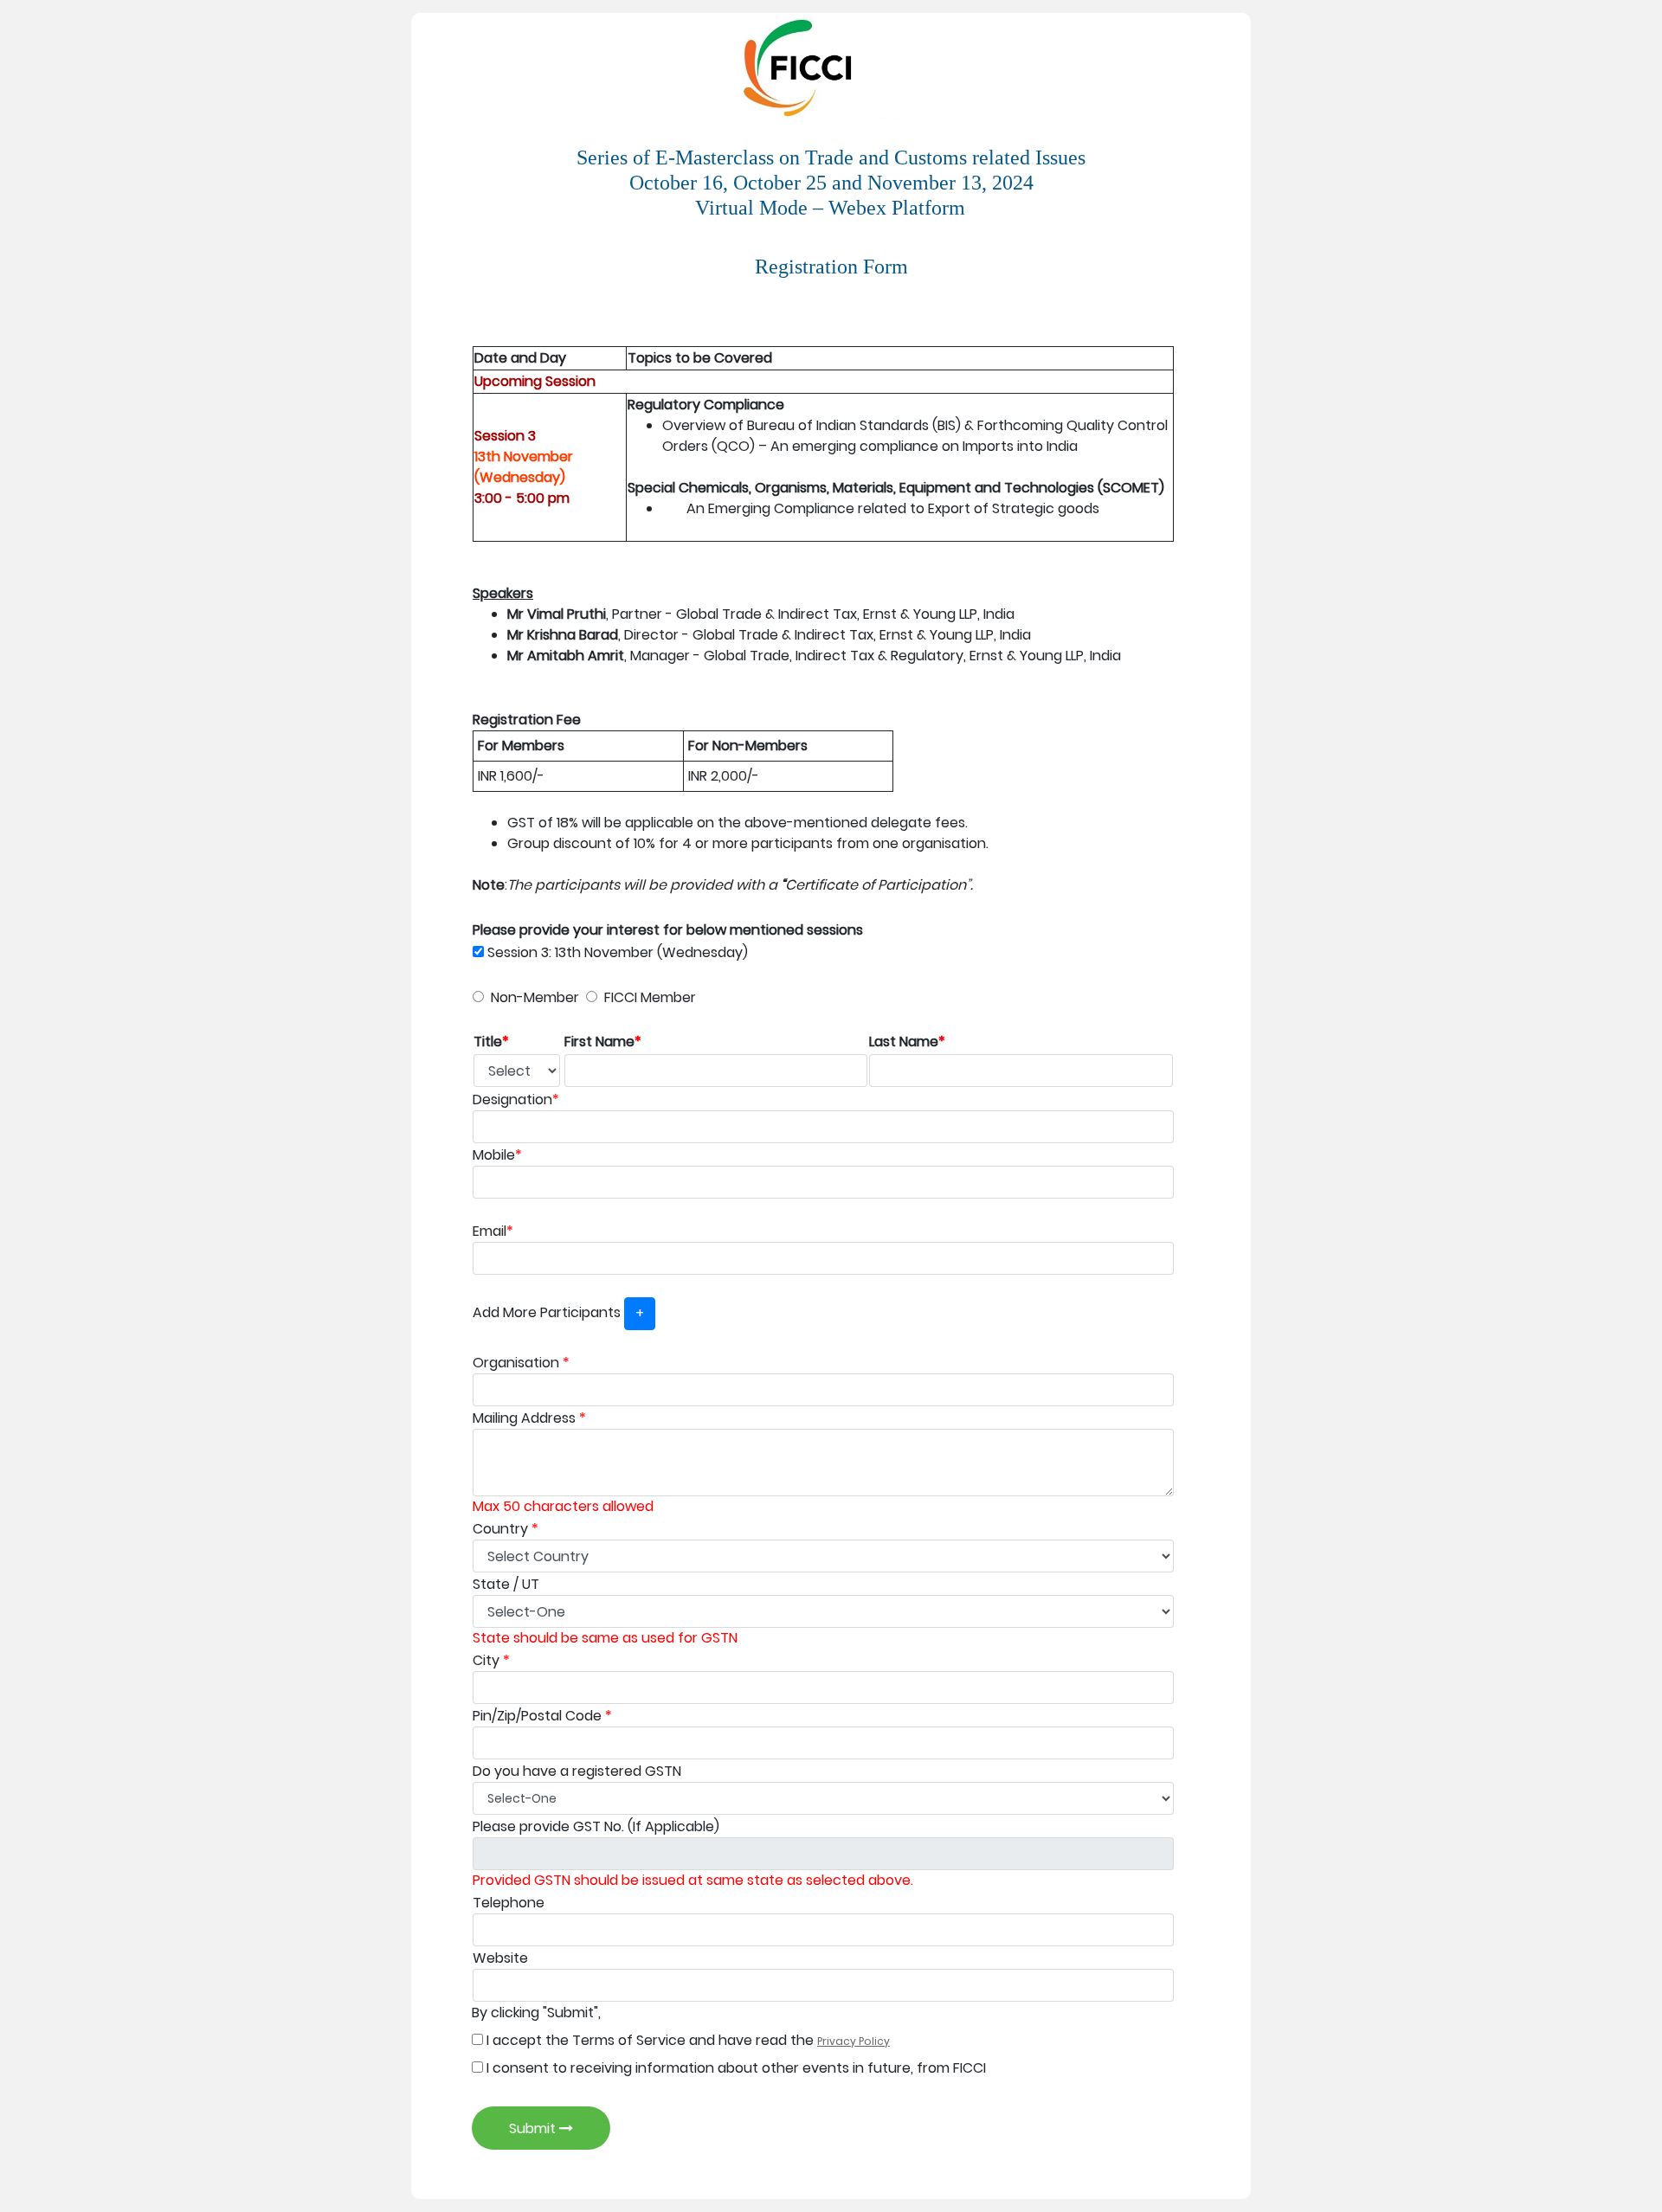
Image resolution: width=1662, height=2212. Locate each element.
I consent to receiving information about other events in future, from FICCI (734, 2068)
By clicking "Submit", (536, 2013)
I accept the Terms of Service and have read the (686, 2040)
